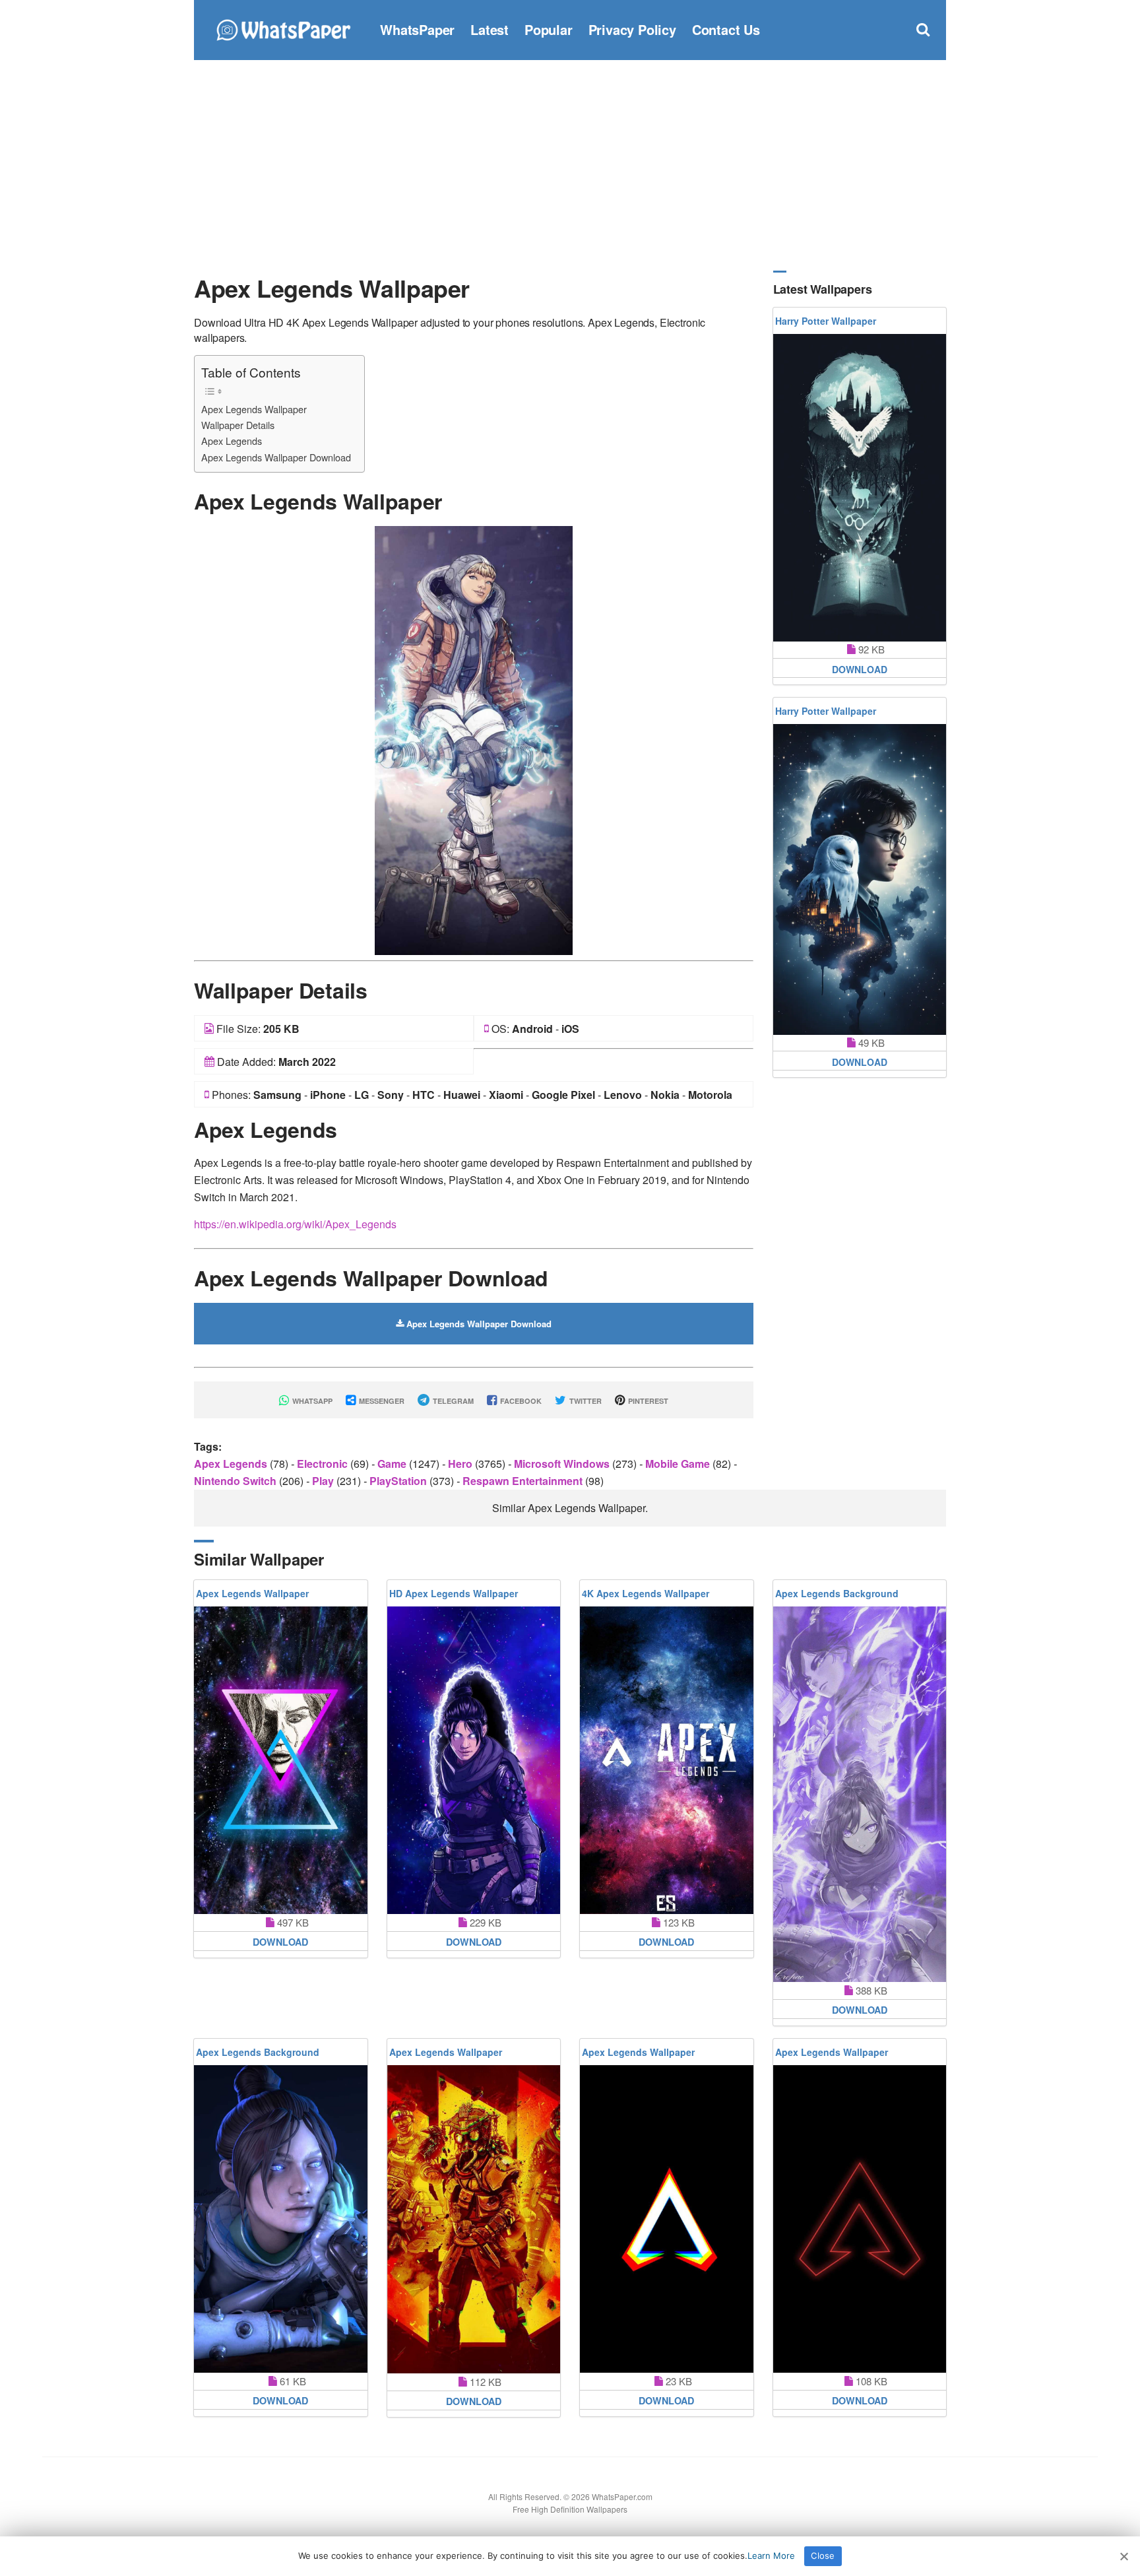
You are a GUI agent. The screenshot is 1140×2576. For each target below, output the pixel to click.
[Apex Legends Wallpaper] (474, 739)
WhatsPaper (417, 29)
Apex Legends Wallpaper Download (276, 457)
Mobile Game (679, 1464)
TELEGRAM (452, 1401)
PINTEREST (647, 1401)
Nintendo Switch (237, 1481)
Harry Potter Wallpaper (826, 321)
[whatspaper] (283, 28)
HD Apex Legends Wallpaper (454, 1593)
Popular (549, 29)
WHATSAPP (311, 1401)
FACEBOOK (520, 1401)
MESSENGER (381, 1401)
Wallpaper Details (238, 425)
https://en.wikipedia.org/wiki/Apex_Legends (295, 1224)
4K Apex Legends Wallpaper (646, 1593)
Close (823, 2556)
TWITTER (585, 1401)
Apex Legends (232, 441)
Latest (490, 29)
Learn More (771, 2556)
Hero (461, 1464)
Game (393, 1464)
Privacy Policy (632, 29)
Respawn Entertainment (524, 1481)
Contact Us (726, 29)
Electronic (324, 1464)
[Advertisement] (570, 165)
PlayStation (399, 1481)
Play (324, 1481)
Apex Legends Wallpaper (254, 409)
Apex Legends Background (837, 1593)
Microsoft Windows (563, 1464)
